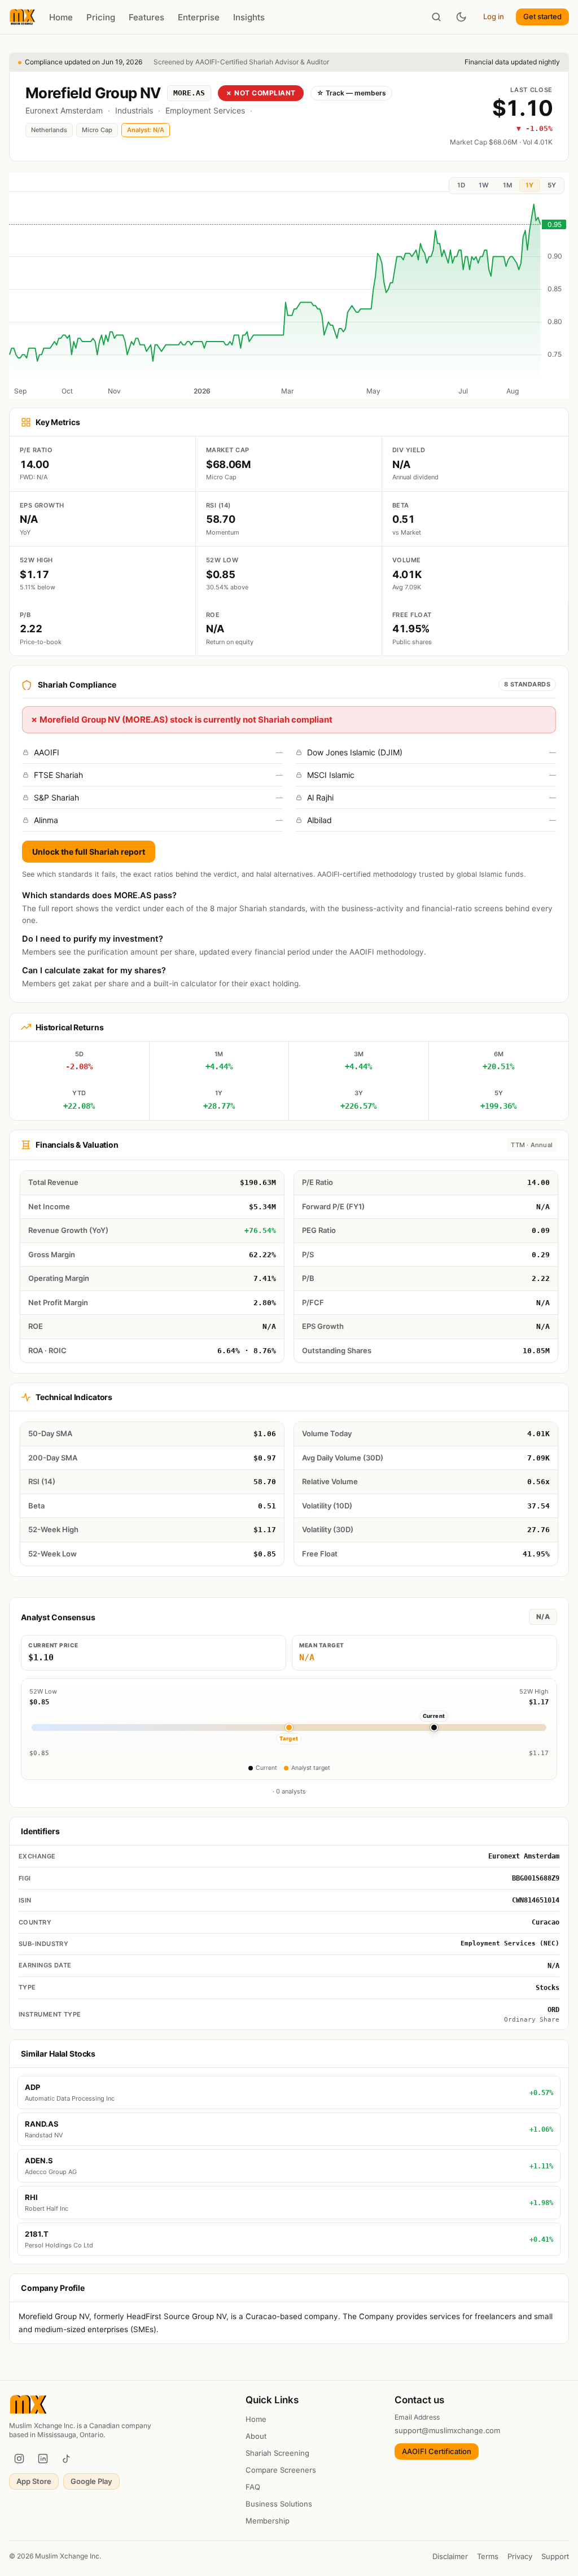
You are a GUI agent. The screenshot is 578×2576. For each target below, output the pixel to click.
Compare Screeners (281, 2470)
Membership (268, 2521)
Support (555, 2556)
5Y (552, 185)
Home (61, 17)
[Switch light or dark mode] (461, 17)
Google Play (91, 2481)
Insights (249, 17)
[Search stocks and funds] (436, 17)
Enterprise (199, 17)
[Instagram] (19, 2459)
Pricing (101, 17)
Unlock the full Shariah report (89, 852)
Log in (494, 16)
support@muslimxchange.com (447, 2430)
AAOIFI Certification (437, 2451)
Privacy (520, 2556)
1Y (529, 185)
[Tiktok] (67, 2459)
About (256, 2436)
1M (507, 185)
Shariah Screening (277, 2453)
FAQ (253, 2487)
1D (461, 185)
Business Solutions (279, 2504)
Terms (488, 2556)
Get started (542, 16)
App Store (34, 2481)
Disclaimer (450, 2556)
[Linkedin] (43, 2459)
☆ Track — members (351, 93)
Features (146, 17)
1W (484, 185)
